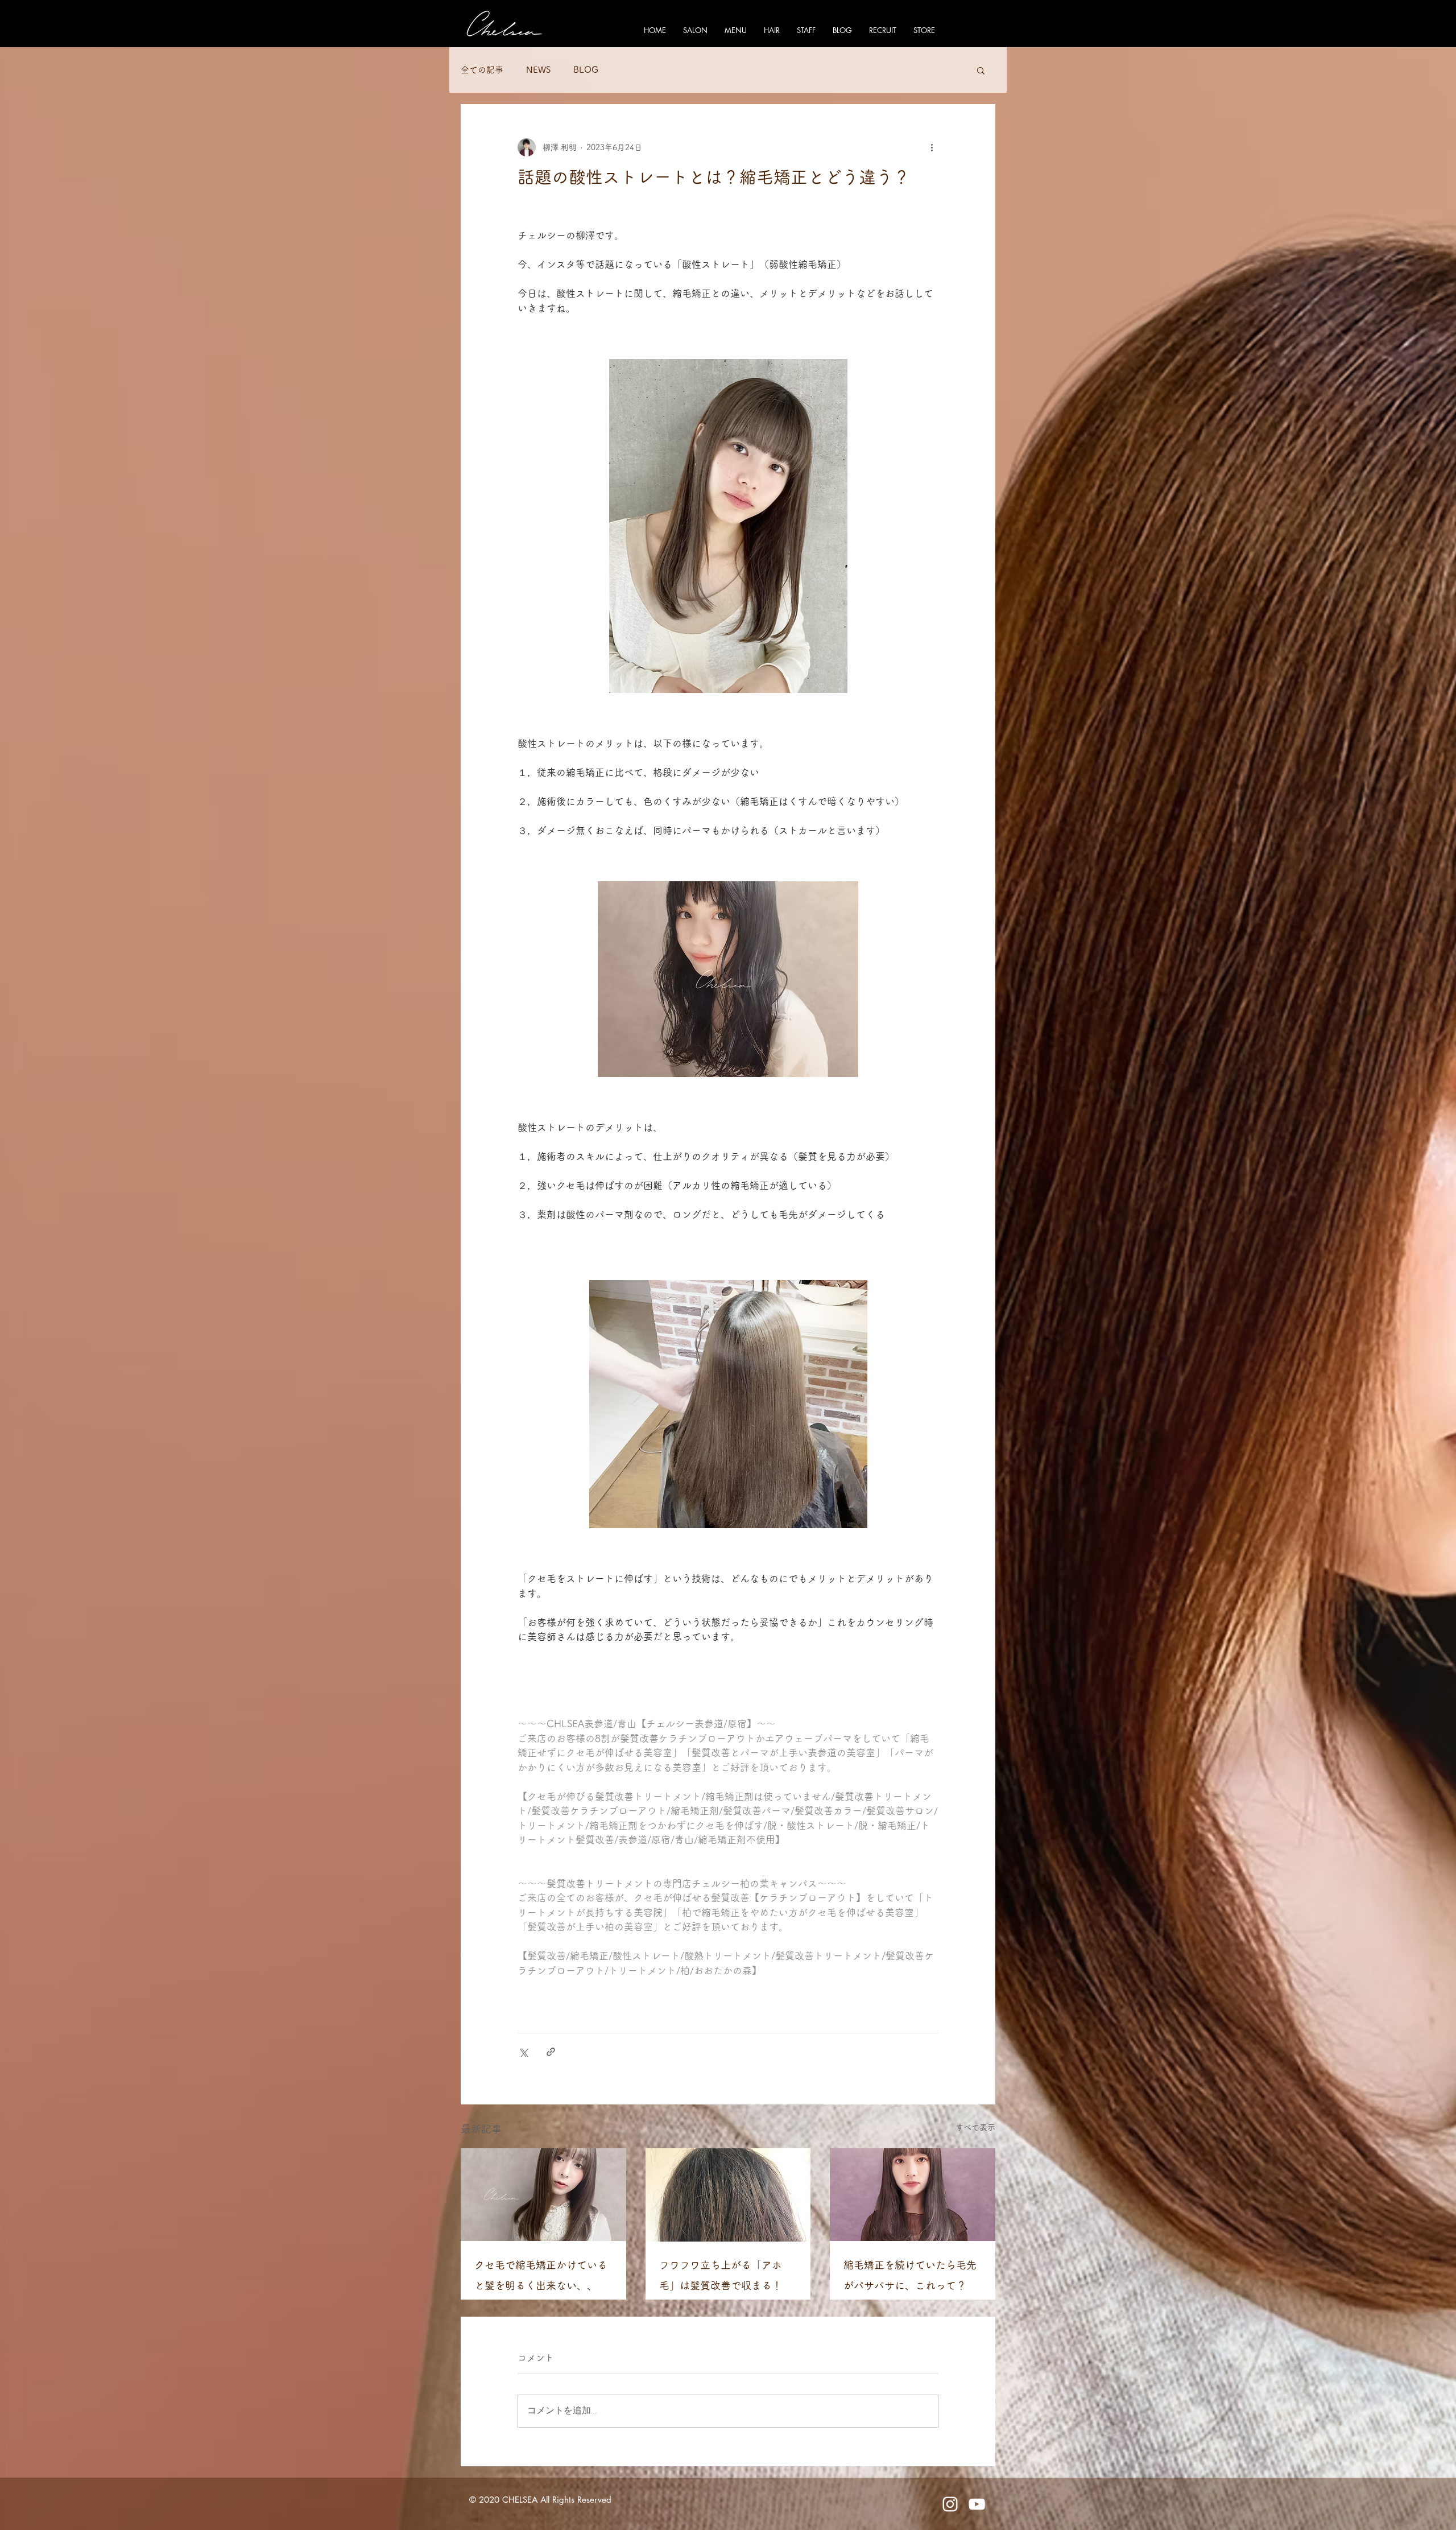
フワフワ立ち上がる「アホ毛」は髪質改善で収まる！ (721, 2275)
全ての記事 (482, 70)
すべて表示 (975, 2127)
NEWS (538, 70)
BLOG (586, 70)
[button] (981, 70)
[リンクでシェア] (551, 2052)
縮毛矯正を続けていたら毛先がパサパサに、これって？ (910, 2275)
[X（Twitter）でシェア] (523, 2052)
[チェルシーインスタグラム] (950, 2504)
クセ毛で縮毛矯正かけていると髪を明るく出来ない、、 (541, 2275)
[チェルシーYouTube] (977, 2504)
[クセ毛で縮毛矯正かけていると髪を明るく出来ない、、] (543, 2195)
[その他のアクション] (932, 147)
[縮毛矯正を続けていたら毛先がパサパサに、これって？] (913, 2195)
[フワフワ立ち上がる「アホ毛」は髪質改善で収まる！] (728, 2195)
